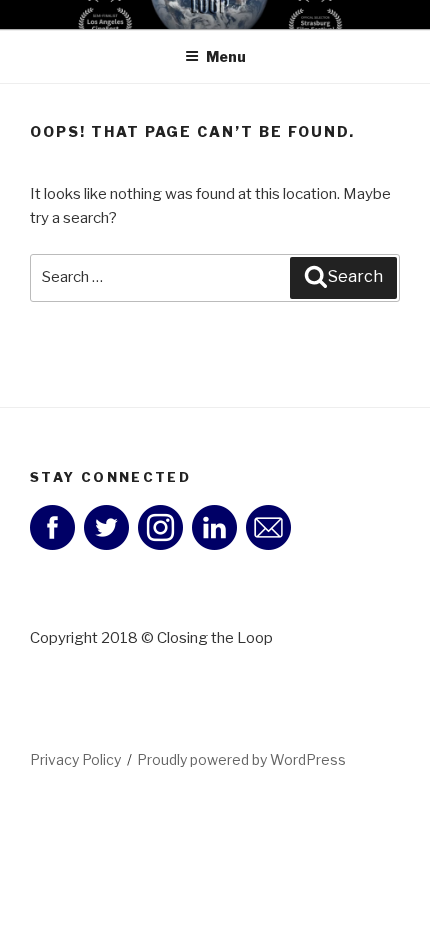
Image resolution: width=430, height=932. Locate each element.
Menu (226, 56)
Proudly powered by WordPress (241, 759)
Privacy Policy (75, 759)
